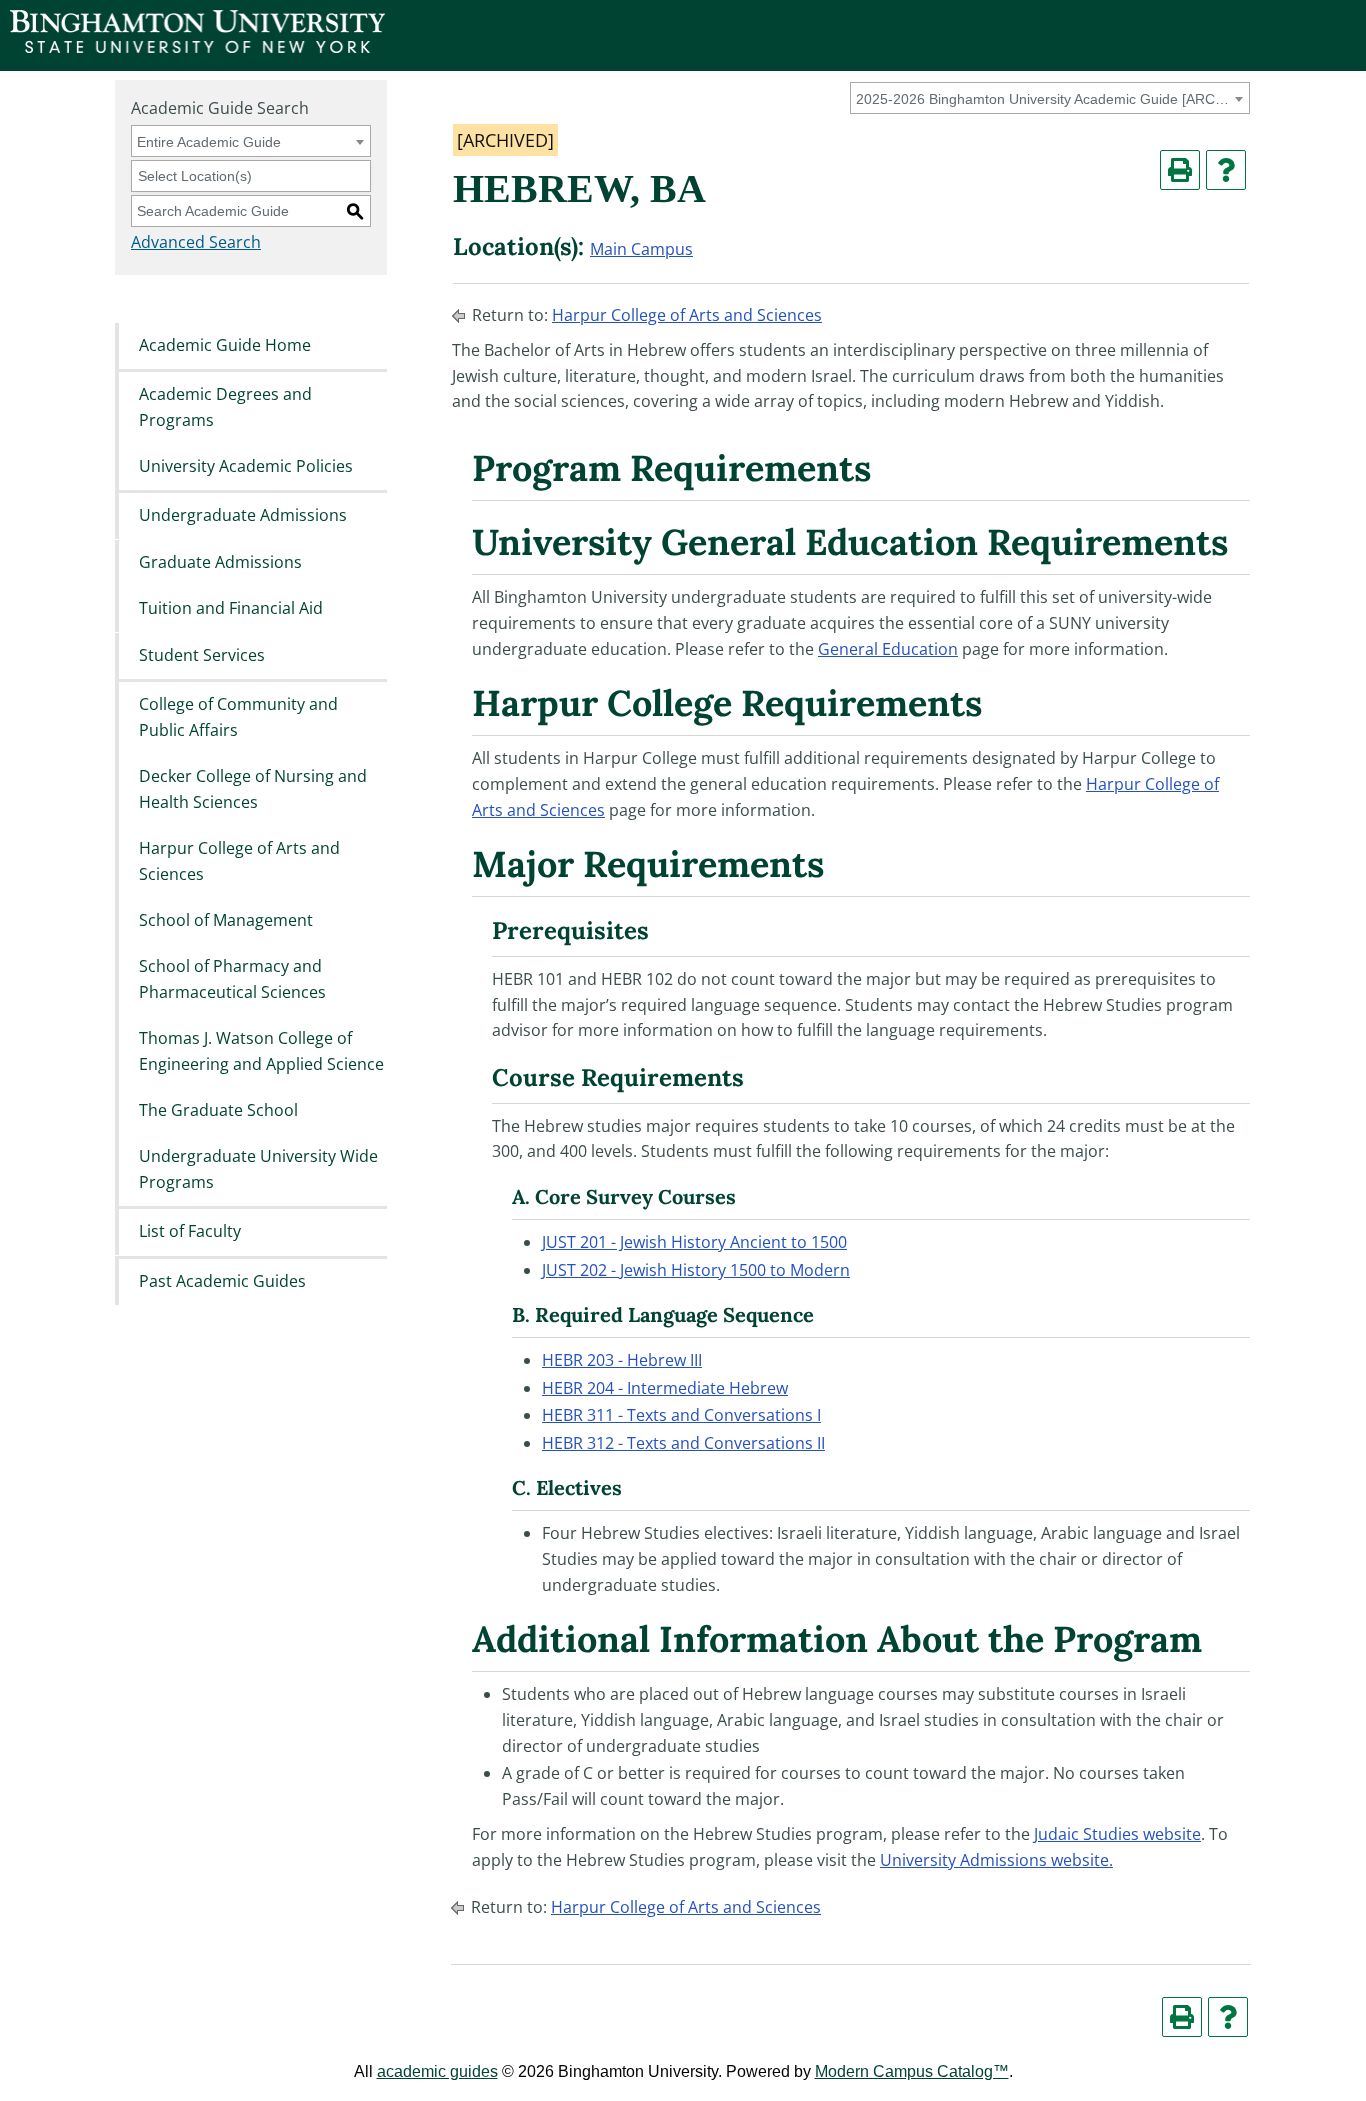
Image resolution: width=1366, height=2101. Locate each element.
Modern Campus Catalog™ (912, 2071)
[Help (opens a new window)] (1226, 170)
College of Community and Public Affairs (238, 717)
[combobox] (1050, 98)
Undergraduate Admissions (243, 516)
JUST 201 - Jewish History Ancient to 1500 (694, 1242)
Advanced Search (196, 242)
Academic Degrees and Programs (225, 407)
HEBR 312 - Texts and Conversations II (683, 1443)
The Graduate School (218, 1110)
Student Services (202, 655)
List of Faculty (190, 1232)
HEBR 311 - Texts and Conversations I (681, 1415)
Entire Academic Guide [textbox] (209, 142)
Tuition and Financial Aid (231, 609)
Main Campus (641, 249)
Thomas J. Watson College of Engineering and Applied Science (261, 1052)
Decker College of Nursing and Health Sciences (253, 789)
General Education (888, 649)
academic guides (437, 2071)
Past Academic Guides (222, 1281)
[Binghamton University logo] (197, 47)
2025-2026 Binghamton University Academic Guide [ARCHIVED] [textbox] (1046, 99)
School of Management (226, 920)
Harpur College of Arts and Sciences (239, 861)
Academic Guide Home (225, 345)
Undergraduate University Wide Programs (258, 1170)
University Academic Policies (246, 466)
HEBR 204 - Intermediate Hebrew (665, 1388)
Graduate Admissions (220, 562)
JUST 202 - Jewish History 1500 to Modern (696, 1270)
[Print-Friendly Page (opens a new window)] (1180, 170)
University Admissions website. (996, 1860)
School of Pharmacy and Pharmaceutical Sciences (232, 980)
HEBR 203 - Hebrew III (622, 1360)
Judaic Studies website (1117, 1834)
